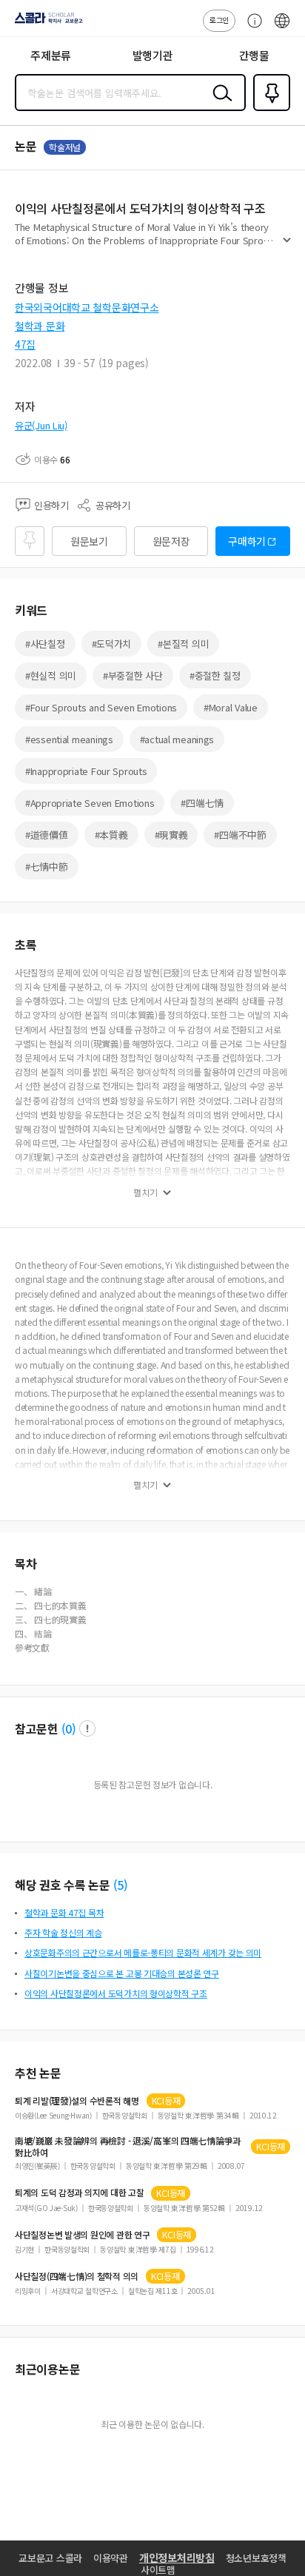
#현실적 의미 (51, 675)
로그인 (219, 20)
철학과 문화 (40, 326)
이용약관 (111, 2558)
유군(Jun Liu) (41, 425)
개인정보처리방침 (177, 2557)
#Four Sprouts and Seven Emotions (101, 707)
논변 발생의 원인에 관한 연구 (82, 2235)
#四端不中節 (240, 835)
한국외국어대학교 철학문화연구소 (87, 307)
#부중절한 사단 (133, 675)
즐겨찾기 (269, 110)
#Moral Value (231, 707)
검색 (219, 104)
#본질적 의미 (183, 644)
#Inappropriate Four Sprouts (86, 771)
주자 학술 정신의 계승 (63, 1932)
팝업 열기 (87, 1728)
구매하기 (247, 541)
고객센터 (251, 28)
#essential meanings (69, 739)
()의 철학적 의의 (77, 2276)
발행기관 (153, 55)
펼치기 (287, 246)
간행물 (254, 55)
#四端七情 (202, 803)
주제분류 (51, 55)
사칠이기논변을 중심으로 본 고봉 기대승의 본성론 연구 (122, 1973)
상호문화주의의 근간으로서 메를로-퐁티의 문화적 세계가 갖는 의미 (143, 1952)
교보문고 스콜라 (50, 2558)
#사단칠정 (45, 644)
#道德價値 (47, 835)
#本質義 (111, 835)
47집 (25, 344)
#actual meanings (177, 739)
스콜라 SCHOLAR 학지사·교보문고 (46, 23)
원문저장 (171, 541)
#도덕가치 (112, 644)
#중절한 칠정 (215, 675)
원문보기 (89, 541)
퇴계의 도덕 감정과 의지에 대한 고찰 (79, 2193)
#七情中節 (47, 866)
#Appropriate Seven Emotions (90, 803)
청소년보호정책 (256, 2558)
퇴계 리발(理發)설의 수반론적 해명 (77, 2101)
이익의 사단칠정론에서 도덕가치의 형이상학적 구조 (116, 1993)
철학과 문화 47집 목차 (64, 1912)
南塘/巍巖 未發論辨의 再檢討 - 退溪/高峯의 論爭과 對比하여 (128, 2147)
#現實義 (171, 835)
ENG (282, 28)
